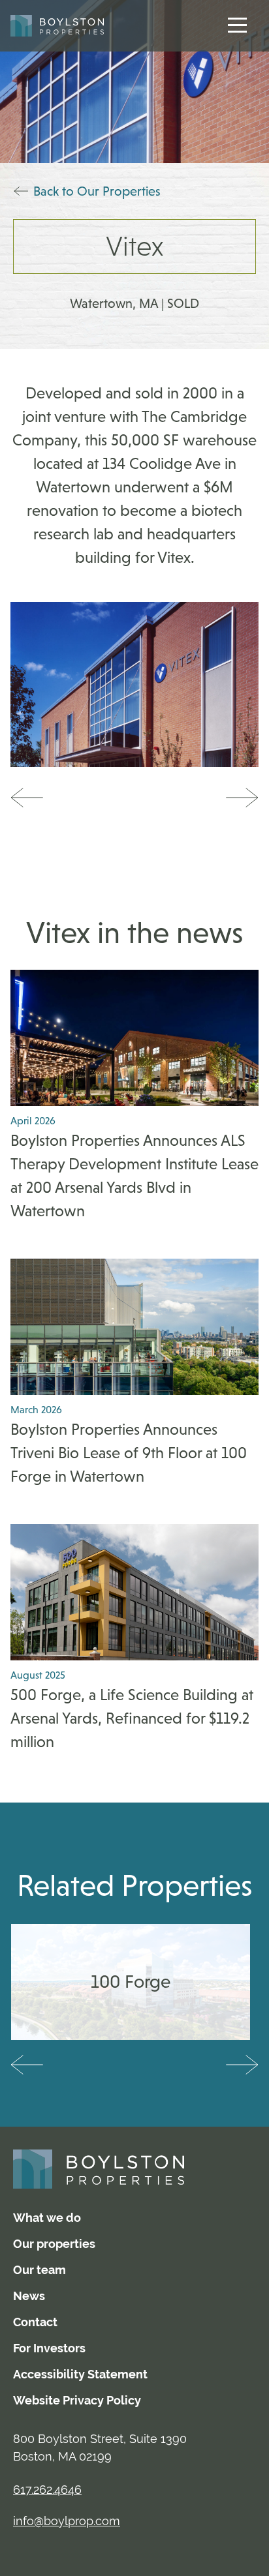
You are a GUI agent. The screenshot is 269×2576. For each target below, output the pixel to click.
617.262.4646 (47, 2490)
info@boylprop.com (67, 2521)
